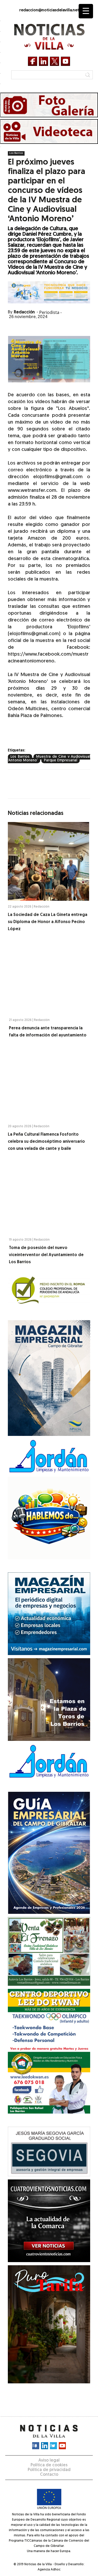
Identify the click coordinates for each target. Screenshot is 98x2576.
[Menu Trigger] (86, 11)
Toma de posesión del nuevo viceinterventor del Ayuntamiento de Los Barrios (46, 1255)
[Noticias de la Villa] (49, 37)
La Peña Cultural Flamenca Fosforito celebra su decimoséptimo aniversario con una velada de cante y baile (46, 1142)
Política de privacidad (49, 2470)
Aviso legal (49, 2461)
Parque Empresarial (60, 760)
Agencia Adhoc (49, 2570)
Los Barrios (16, 153)
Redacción (24, 312)
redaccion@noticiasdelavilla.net (49, 10)
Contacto (49, 2475)
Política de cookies (49, 2465)
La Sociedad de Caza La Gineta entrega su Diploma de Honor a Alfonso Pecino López (48, 922)
